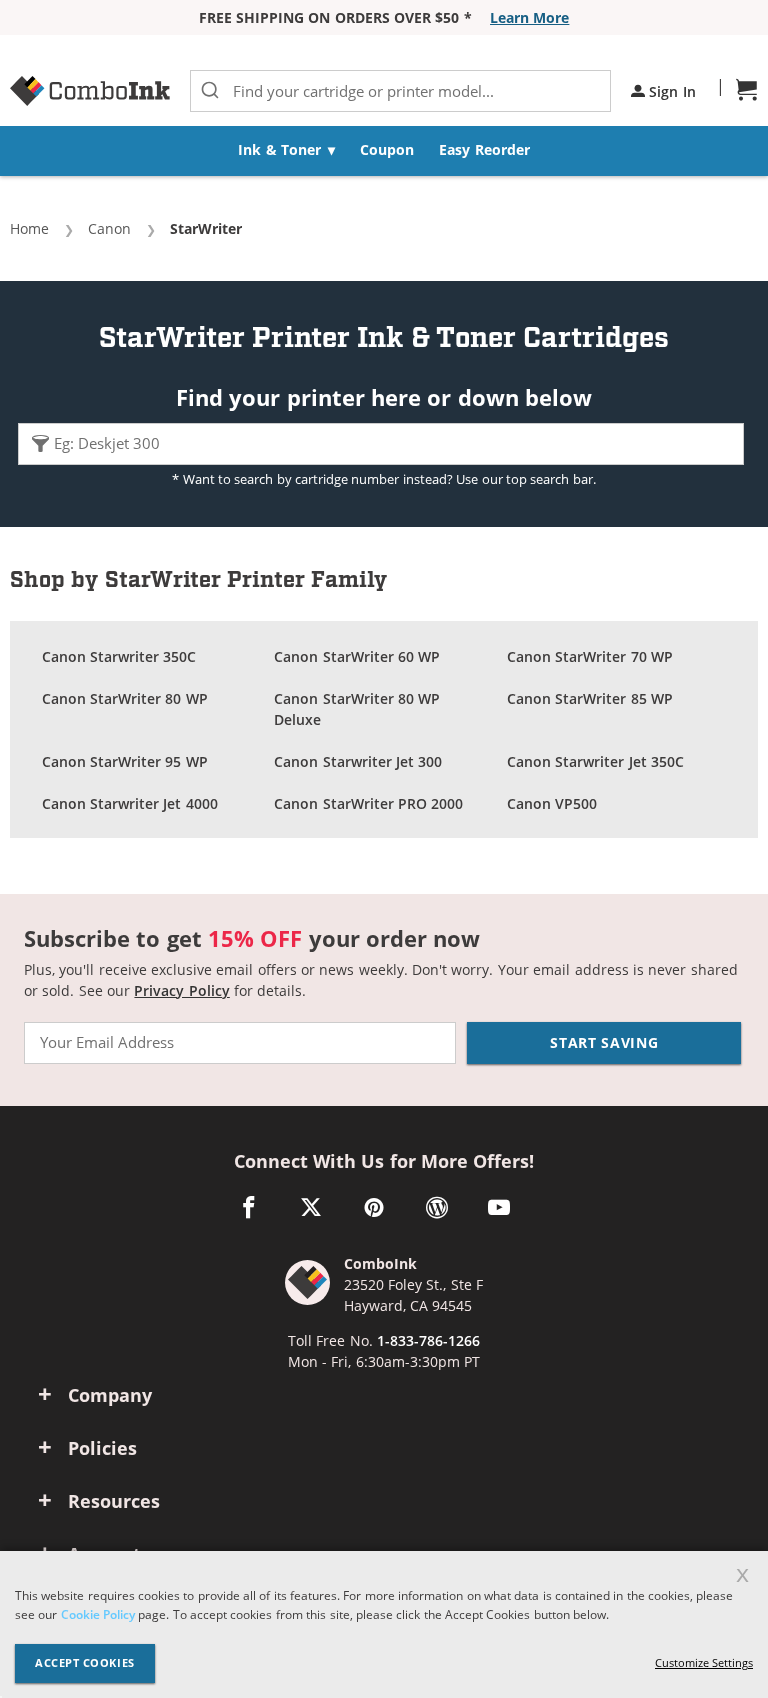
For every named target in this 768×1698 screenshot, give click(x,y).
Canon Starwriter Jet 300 (358, 761)
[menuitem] (287, 151)
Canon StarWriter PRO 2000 (368, 803)
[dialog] (384, 1624)
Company (110, 1395)
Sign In (670, 91)
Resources (114, 1501)
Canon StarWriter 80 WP (125, 698)
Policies (102, 1448)
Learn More (529, 17)
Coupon (387, 149)
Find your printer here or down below (384, 397)
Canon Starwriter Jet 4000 (130, 803)
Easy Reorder (484, 149)
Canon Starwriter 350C (119, 656)
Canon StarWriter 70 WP (590, 656)
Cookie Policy (98, 1614)
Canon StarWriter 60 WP (357, 656)
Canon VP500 (552, 803)
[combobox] (400, 91)
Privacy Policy (181, 990)
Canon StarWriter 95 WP (125, 761)
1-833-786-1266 (428, 1340)
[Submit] (210, 91)
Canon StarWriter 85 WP (590, 698)
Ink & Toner (279, 149)
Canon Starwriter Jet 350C (595, 761)
